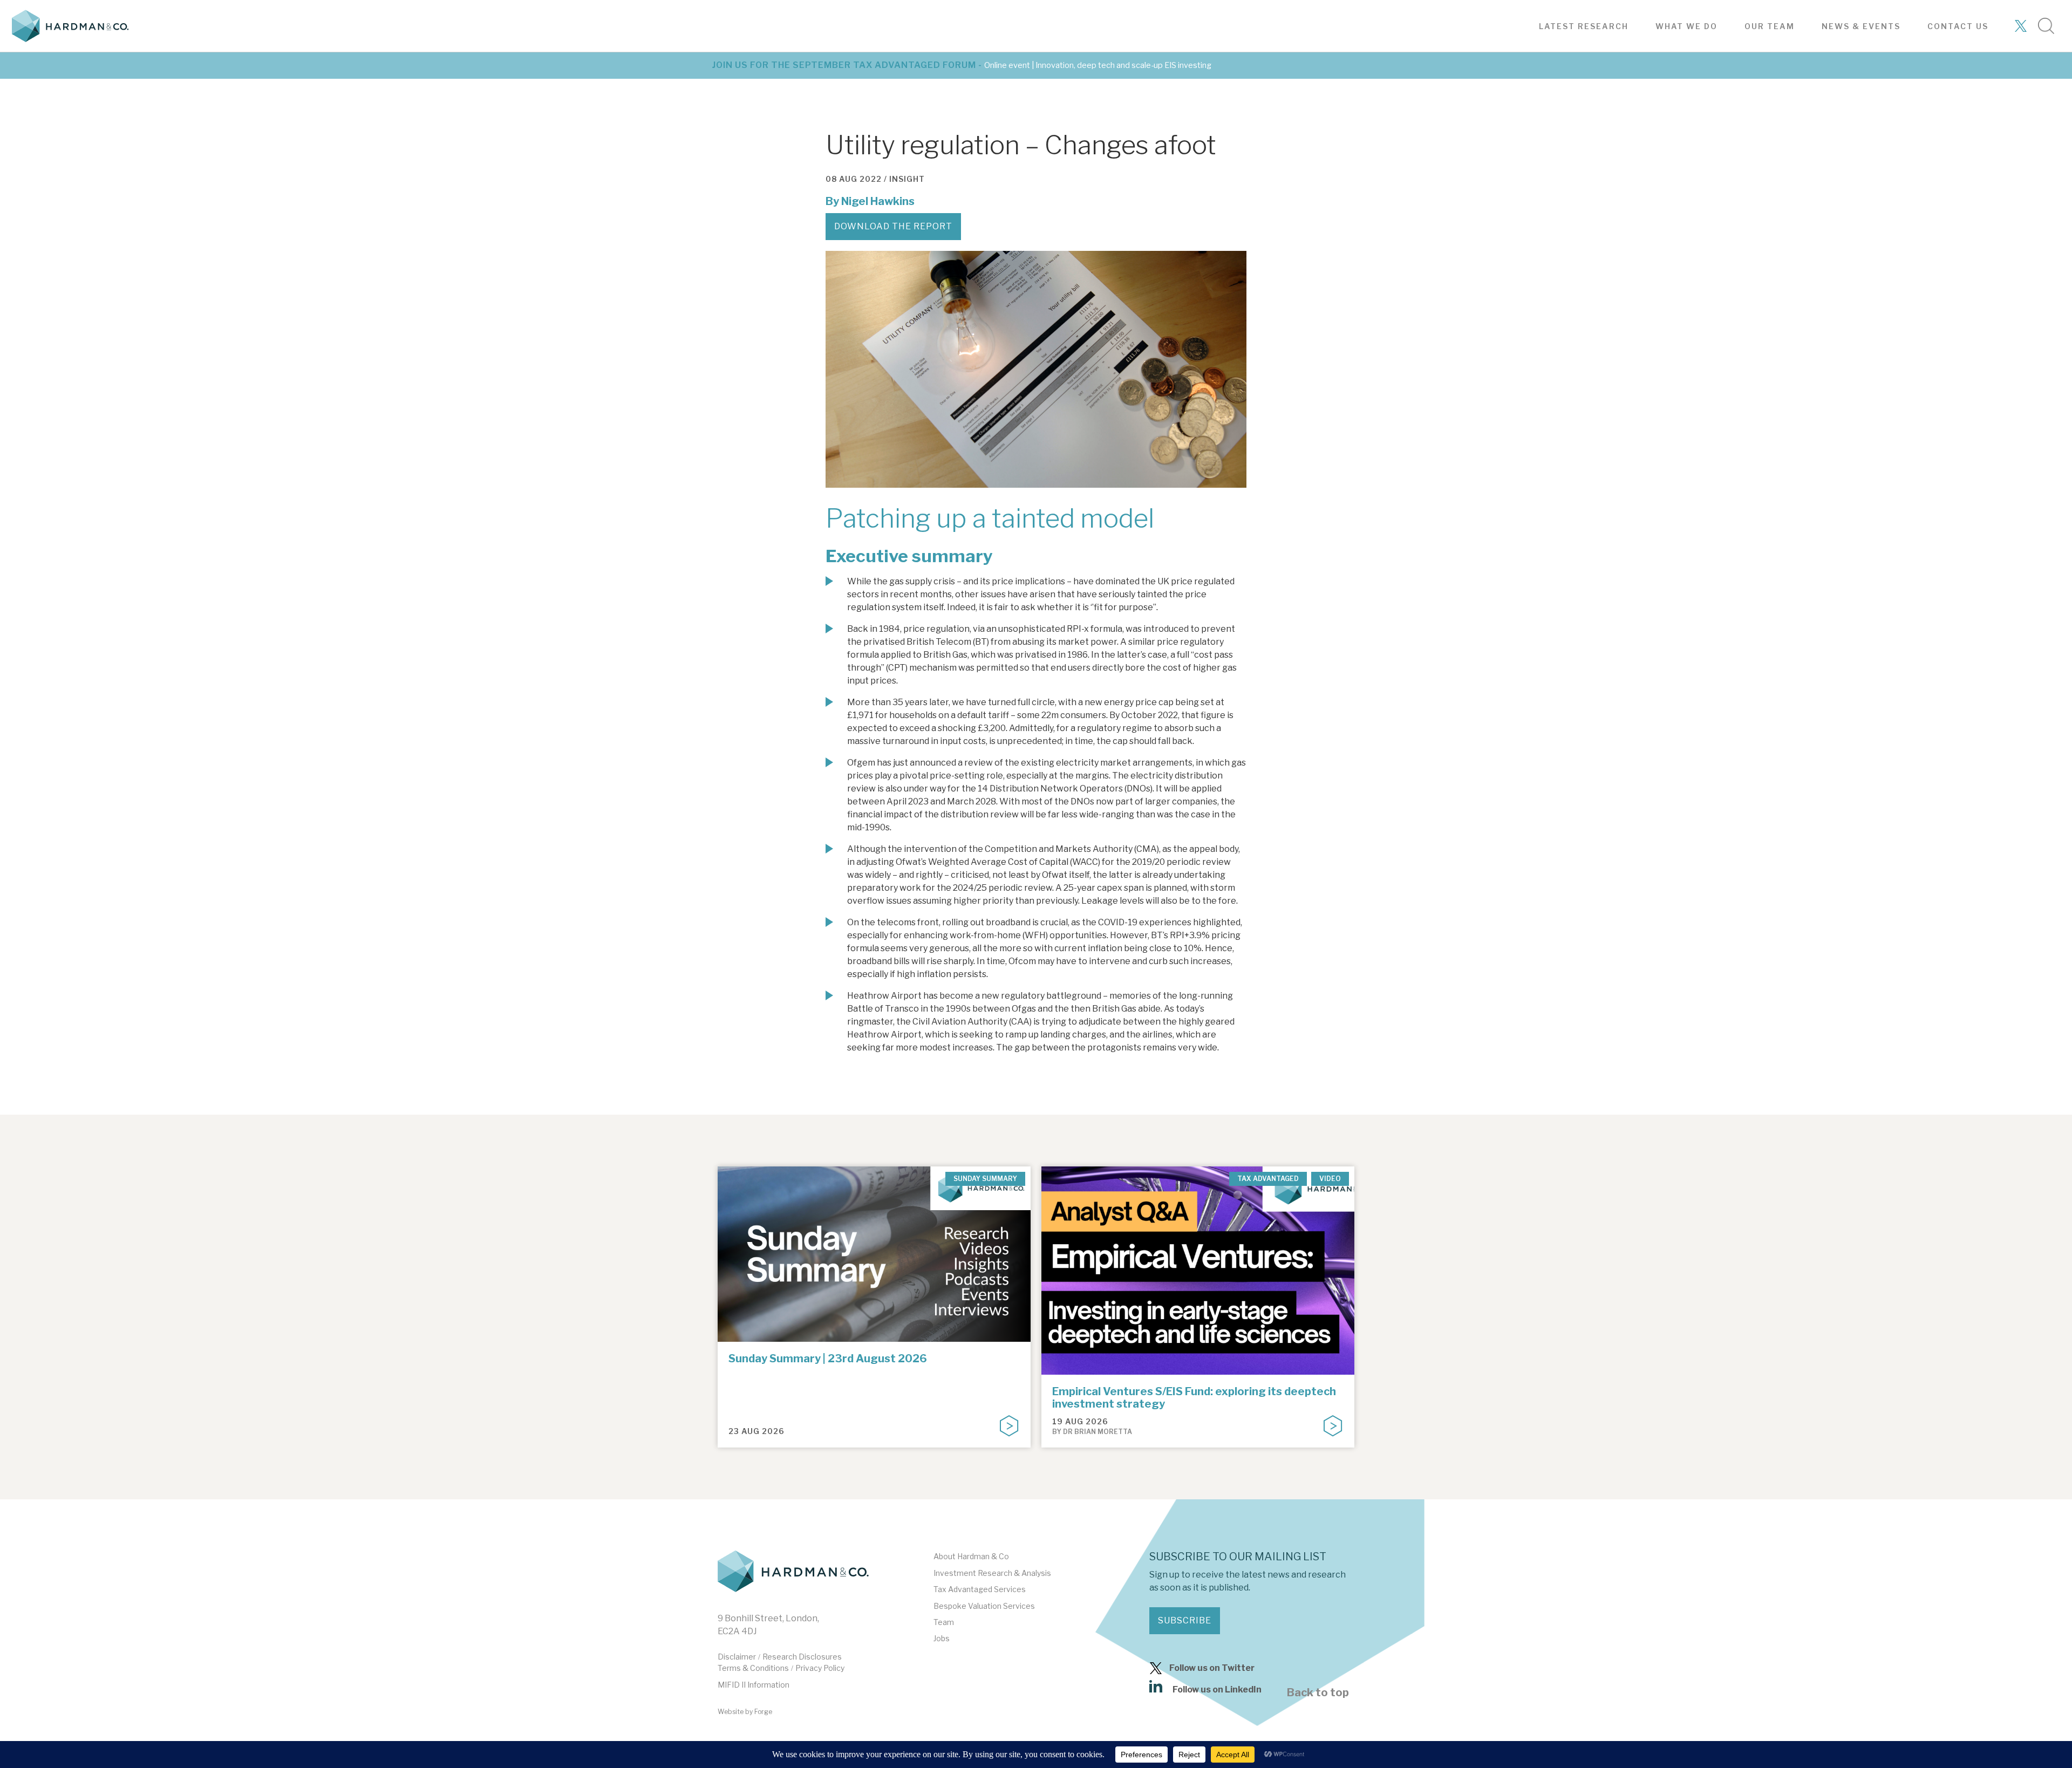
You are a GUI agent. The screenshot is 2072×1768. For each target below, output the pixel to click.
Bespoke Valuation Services (984, 1606)
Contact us (1958, 26)
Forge (763, 1712)
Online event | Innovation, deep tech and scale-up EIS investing (1098, 65)
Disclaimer (737, 1657)
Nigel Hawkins (878, 201)
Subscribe (1185, 1620)
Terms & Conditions (753, 1668)
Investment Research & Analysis (992, 1573)
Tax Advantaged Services (980, 1589)
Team (944, 1622)
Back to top (1318, 1692)
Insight (907, 179)
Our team (1770, 26)
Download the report (893, 226)
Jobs (942, 1638)
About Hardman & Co (971, 1556)
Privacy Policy (820, 1668)
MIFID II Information (754, 1685)
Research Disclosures (802, 1657)
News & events (1861, 26)
